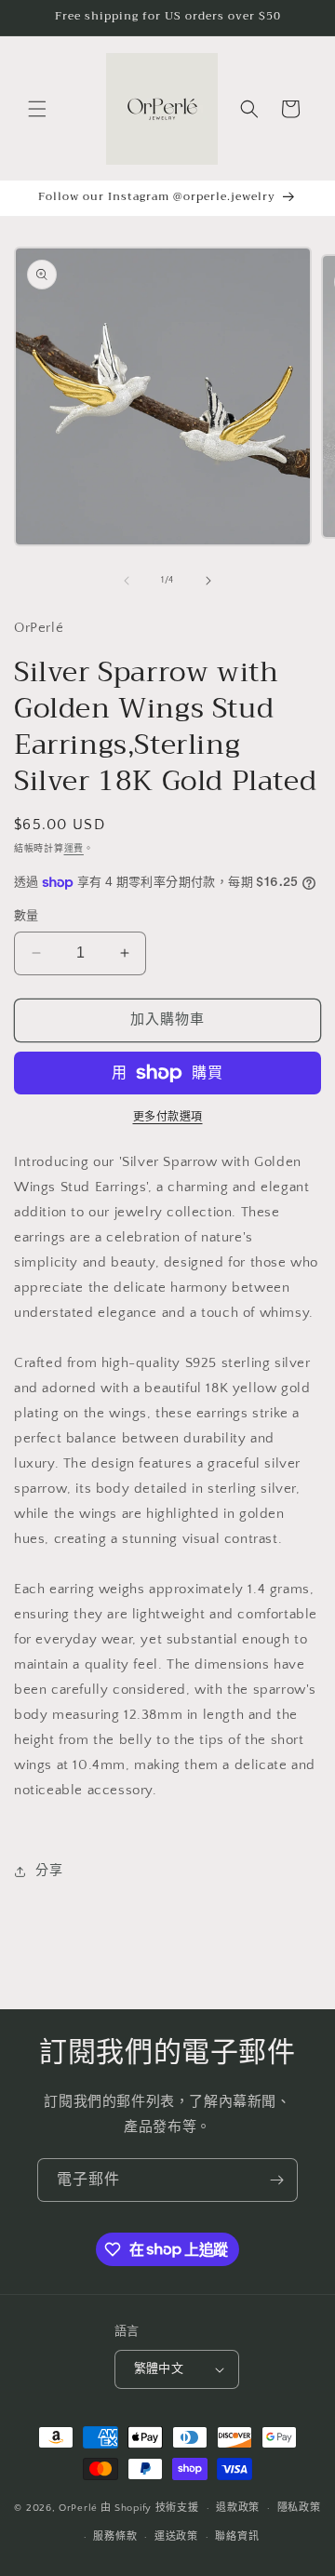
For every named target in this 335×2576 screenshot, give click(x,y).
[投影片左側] (127, 581)
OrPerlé (78, 2508)
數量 (27, 916)
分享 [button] (49, 1871)
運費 (74, 849)
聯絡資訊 (237, 2537)
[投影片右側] (208, 581)
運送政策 (176, 2537)
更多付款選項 (168, 1117)
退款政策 (238, 2508)
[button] (37, 109)
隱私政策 (299, 2508)
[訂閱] (276, 2180)
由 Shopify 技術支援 (150, 2508)
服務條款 (115, 2537)
